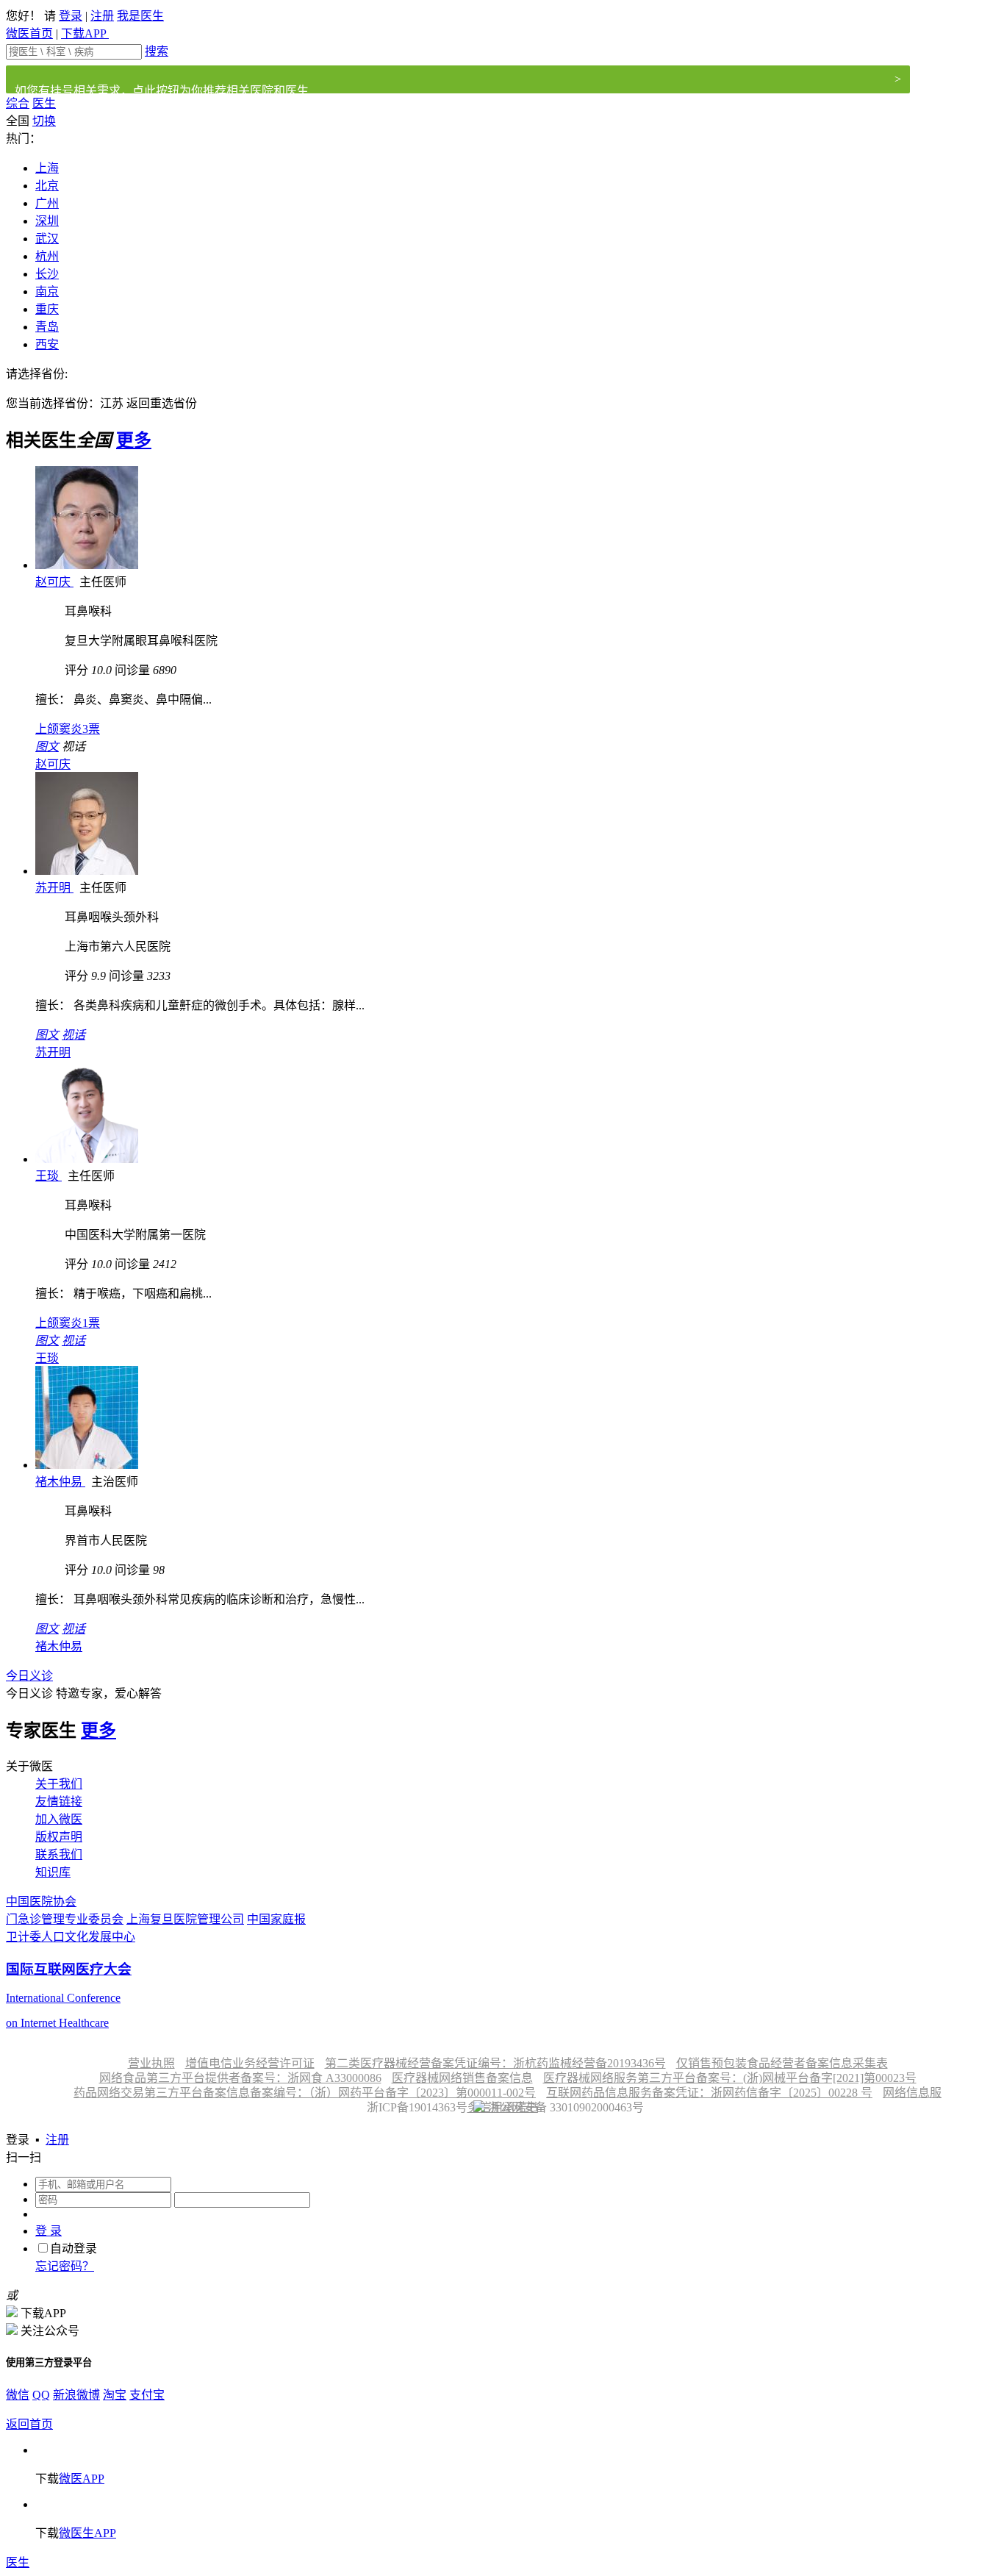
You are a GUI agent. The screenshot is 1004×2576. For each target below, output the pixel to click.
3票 (68, 729)
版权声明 (59, 1837)
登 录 (49, 2231)
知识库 (53, 1872)
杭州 (47, 256)
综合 (18, 103)
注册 (102, 16)
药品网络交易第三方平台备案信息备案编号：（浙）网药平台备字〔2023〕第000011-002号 (305, 2093)
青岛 (47, 327)
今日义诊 (29, 1676)
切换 (44, 121)
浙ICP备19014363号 (416, 2107)
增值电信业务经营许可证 (250, 2063)
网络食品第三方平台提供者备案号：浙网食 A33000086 (240, 2078)
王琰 (49, 1176)
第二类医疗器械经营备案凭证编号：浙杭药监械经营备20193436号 (495, 2063)
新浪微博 (76, 2395)
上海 (47, 168)
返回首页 (29, 2424)
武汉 (47, 239)
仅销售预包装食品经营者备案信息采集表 (782, 2063)
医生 (44, 103)
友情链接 (59, 1802)
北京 (47, 186)
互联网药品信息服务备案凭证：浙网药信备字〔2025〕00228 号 (709, 2093)
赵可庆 (54, 582)
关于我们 (59, 1784)
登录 (71, 16)
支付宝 (147, 2395)
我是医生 (140, 16)
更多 (134, 440)
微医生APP (87, 2533)
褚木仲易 (60, 1482)
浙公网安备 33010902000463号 (564, 2107)
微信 (18, 2395)
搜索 (157, 51)
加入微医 (59, 1819)
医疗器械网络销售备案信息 (462, 2078)
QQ (41, 2395)
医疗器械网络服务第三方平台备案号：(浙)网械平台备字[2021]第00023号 (730, 2078)
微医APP (82, 2479)
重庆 (47, 309)
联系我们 (59, 1854)
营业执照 (151, 2063)
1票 (68, 1323)
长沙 (47, 274)
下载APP (85, 33)
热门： (24, 139)
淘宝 (115, 2395)
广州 (47, 203)
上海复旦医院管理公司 (185, 1919)
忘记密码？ (65, 2266)
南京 (47, 291)
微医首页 (29, 33)
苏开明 (54, 888)
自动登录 (73, 2248)
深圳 (47, 221)
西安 (47, 344)
